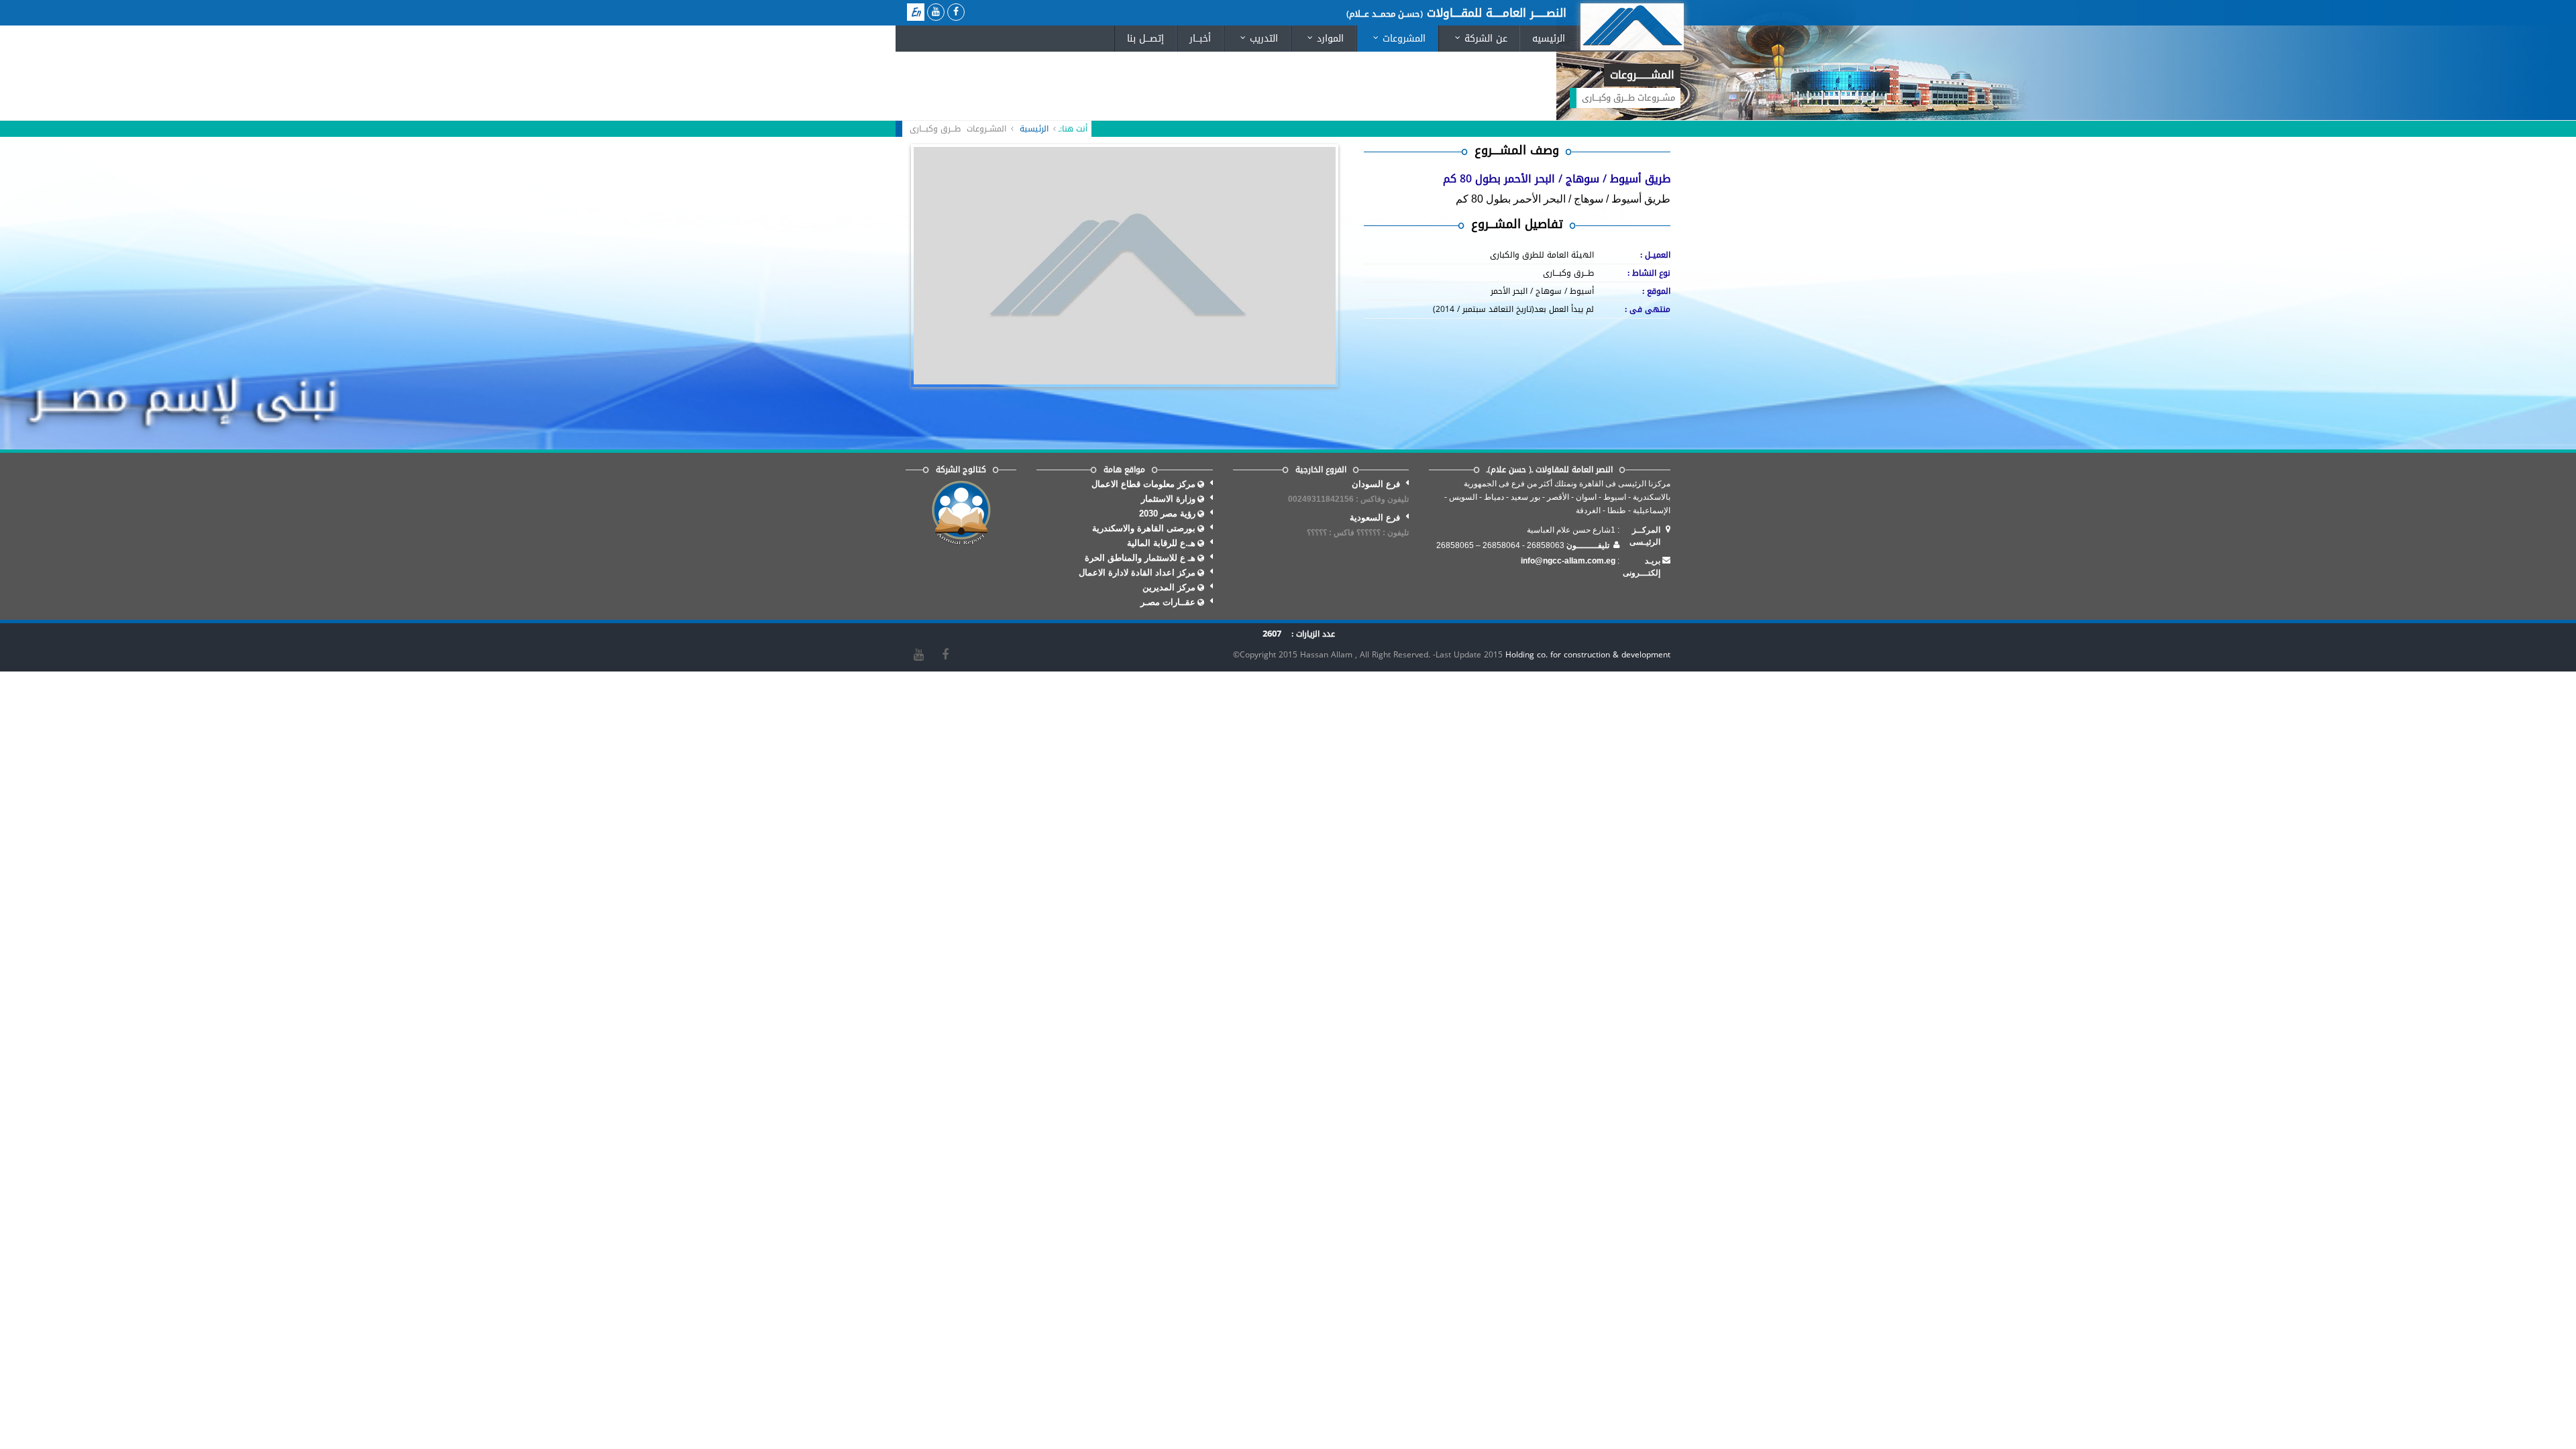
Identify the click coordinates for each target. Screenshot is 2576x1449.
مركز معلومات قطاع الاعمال (1143, 484)
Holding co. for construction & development (1588, 655)
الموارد (1323, 39)
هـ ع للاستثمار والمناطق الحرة (1140, 558)
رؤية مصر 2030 (1167, 514)
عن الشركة (1478, 39)
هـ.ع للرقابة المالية (1161, 543)
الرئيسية (1034, 129)
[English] (916, 12)
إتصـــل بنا (1145, 39)
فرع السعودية (1358, 525)
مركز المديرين (1169, 587)
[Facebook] (945, 655)
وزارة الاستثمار (1168, 499)
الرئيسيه (1549, 39)
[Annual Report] (961, 514)
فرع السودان (1348, 491)
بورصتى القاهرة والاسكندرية (1144, 528)
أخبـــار (1200, 39)
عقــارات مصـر (1168, 602)
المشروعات (1396, 39)
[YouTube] (936, 12)
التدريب (1256, 39)
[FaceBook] (956, 12)
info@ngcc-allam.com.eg (1568, 561)
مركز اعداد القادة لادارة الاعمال (1137, 573)
